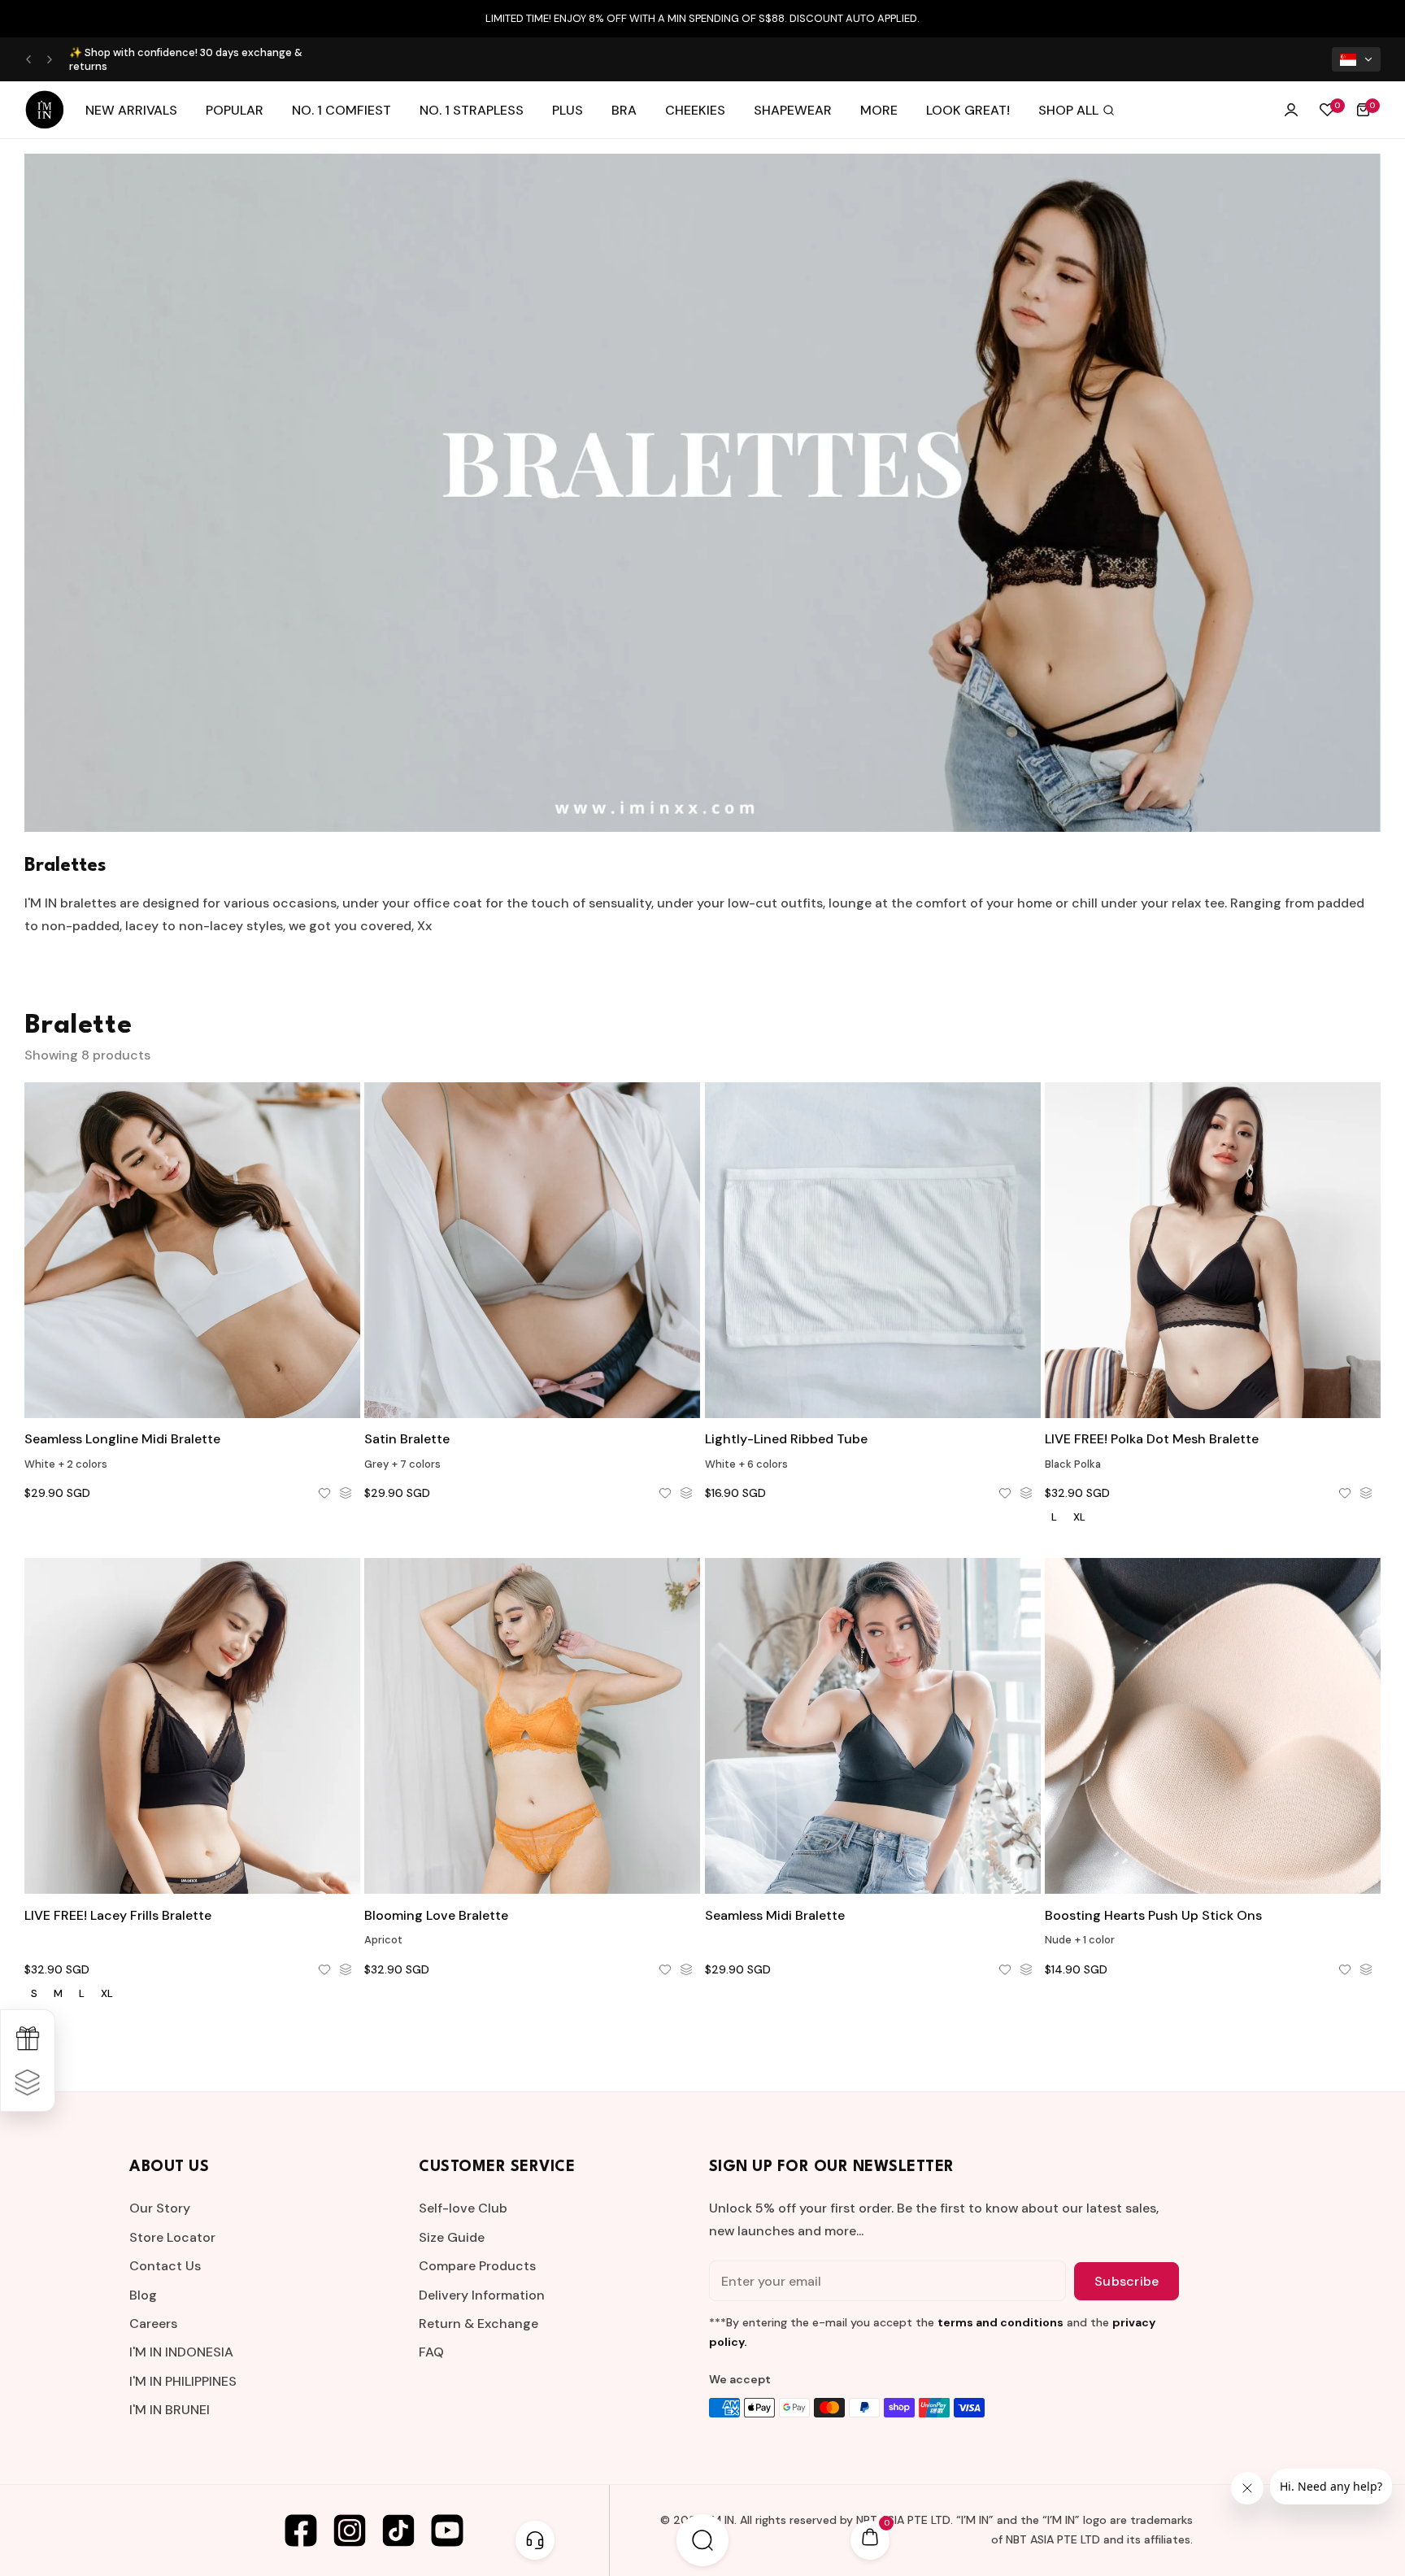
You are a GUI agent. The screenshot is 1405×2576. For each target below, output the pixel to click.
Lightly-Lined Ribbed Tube (786, 1439)
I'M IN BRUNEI (170, 2410)
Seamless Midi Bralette (775, 1915)
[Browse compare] (28, 2082)
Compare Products (477, 2266)
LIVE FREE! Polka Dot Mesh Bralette (1152, 1439)
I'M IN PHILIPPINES (183, 2381)
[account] (1291, 110)
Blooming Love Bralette (436, 1915)
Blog (143, 2295)
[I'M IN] (45, 110)
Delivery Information (482, 2295)
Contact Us (165, 2266)
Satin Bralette (407, 1439)
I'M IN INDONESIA (181, 2352)
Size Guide (452, 2237)
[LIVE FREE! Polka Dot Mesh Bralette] (1213, 1250)
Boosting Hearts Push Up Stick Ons (1153, 1915)
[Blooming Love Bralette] (532, 1726)
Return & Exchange (478, 2324)
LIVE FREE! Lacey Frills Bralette (118, 1915)
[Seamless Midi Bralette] (873, 1726)
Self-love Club (463, 2208)
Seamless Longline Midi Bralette (122, 1439)
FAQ (431, 2352)
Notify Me (193, 1383)
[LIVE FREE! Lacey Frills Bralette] (192, 1726)
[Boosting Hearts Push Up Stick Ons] (1213, 1726)
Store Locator (172, 2237)
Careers (153, 2324)
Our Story (160, 2208)
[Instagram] (350, 2530)
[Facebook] (301, 2530)
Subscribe (1127, 2281)
